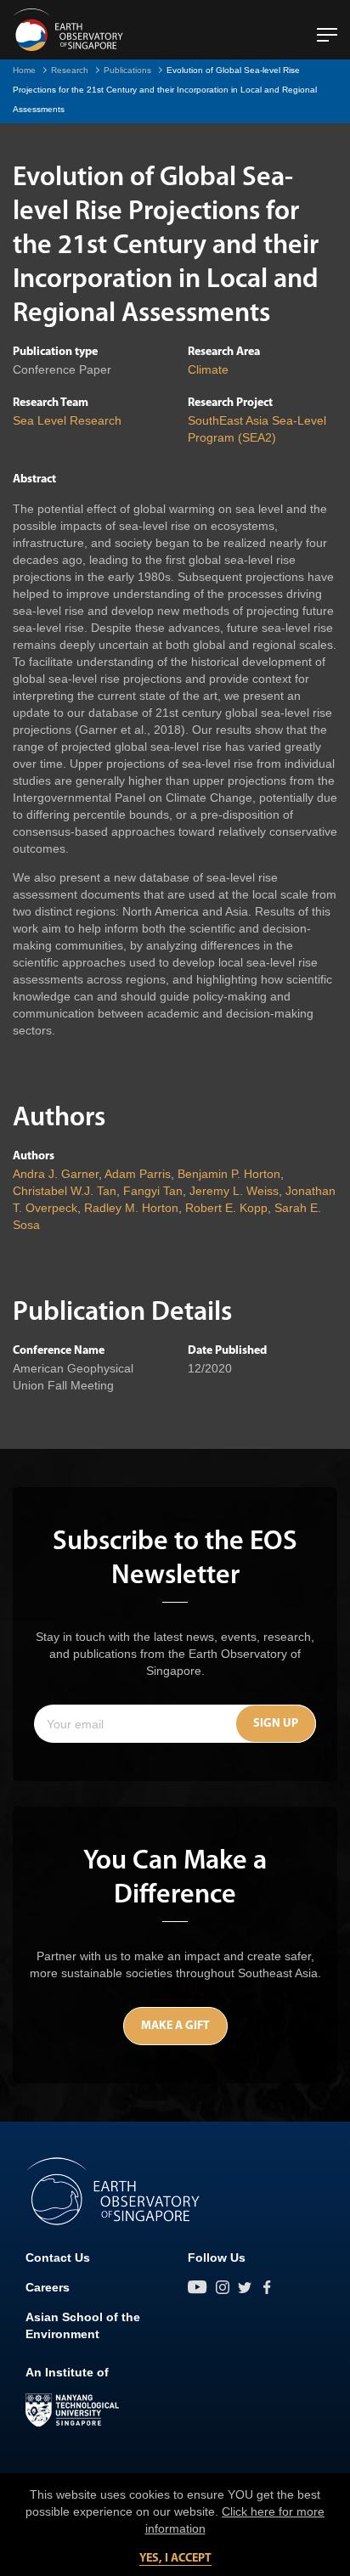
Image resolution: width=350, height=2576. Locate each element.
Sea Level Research (67, 420)
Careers (48, 2287)
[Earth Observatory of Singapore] (68, 30)
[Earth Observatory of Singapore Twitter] (245, 2287)
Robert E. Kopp (226, 1208)
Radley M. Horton (131, 1208)
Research (70, 70)
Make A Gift (175, 2026)
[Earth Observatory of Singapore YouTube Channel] (198, 2287)
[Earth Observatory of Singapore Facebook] (267, 2287)
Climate (208, 369)
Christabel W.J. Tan (65, 1191)
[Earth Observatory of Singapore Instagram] (223, 2287)
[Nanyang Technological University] (72, 2410)
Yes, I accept (175, 2559)
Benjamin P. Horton (229, 1174)
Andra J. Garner (56, 1174)
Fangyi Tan (153, 1191)
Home (24, 70)
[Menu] (327, 28)
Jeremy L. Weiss (234, 1191)
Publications (127, 70)
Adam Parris (138, 1174)
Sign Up (276, 1724)
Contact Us (58, 2258)
